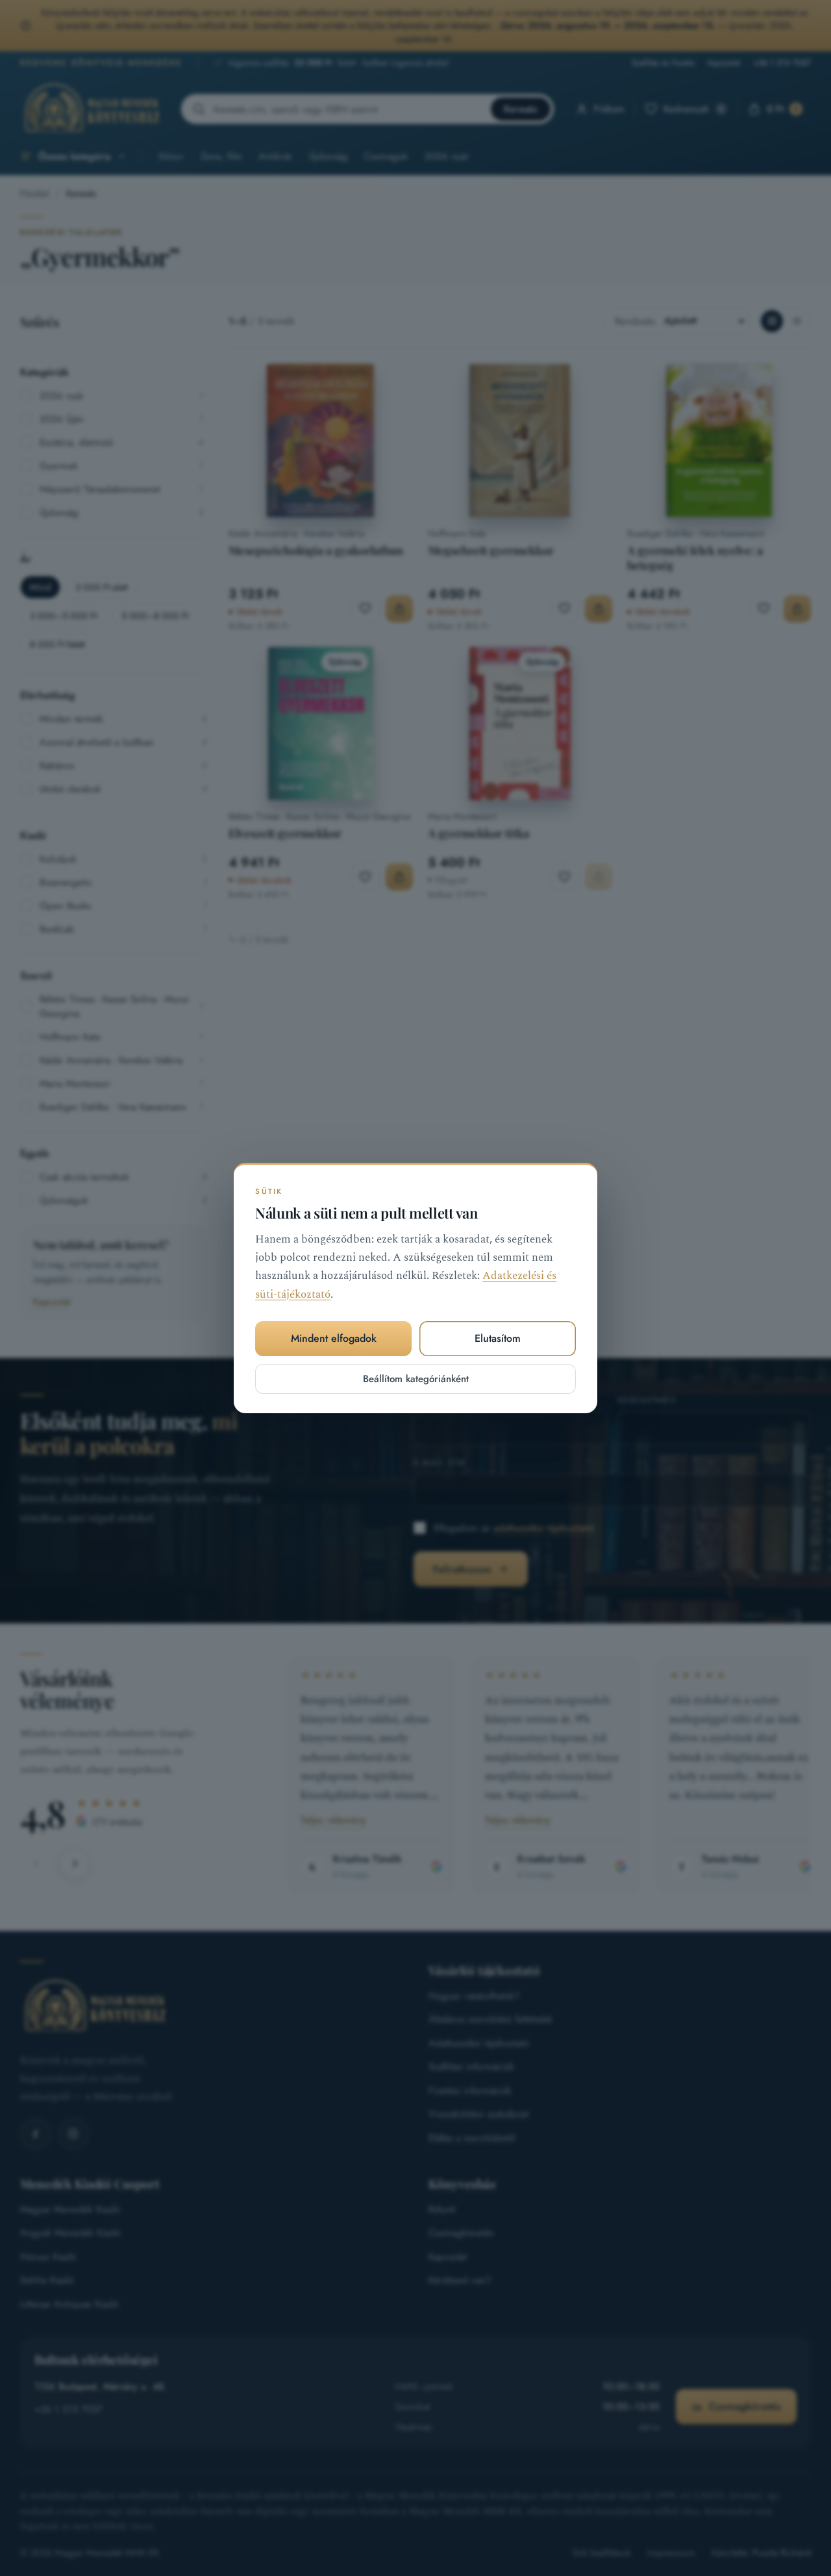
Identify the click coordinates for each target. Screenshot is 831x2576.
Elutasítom (498, 1338)
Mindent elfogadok (334, 1338)
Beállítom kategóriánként (416, 1379)
